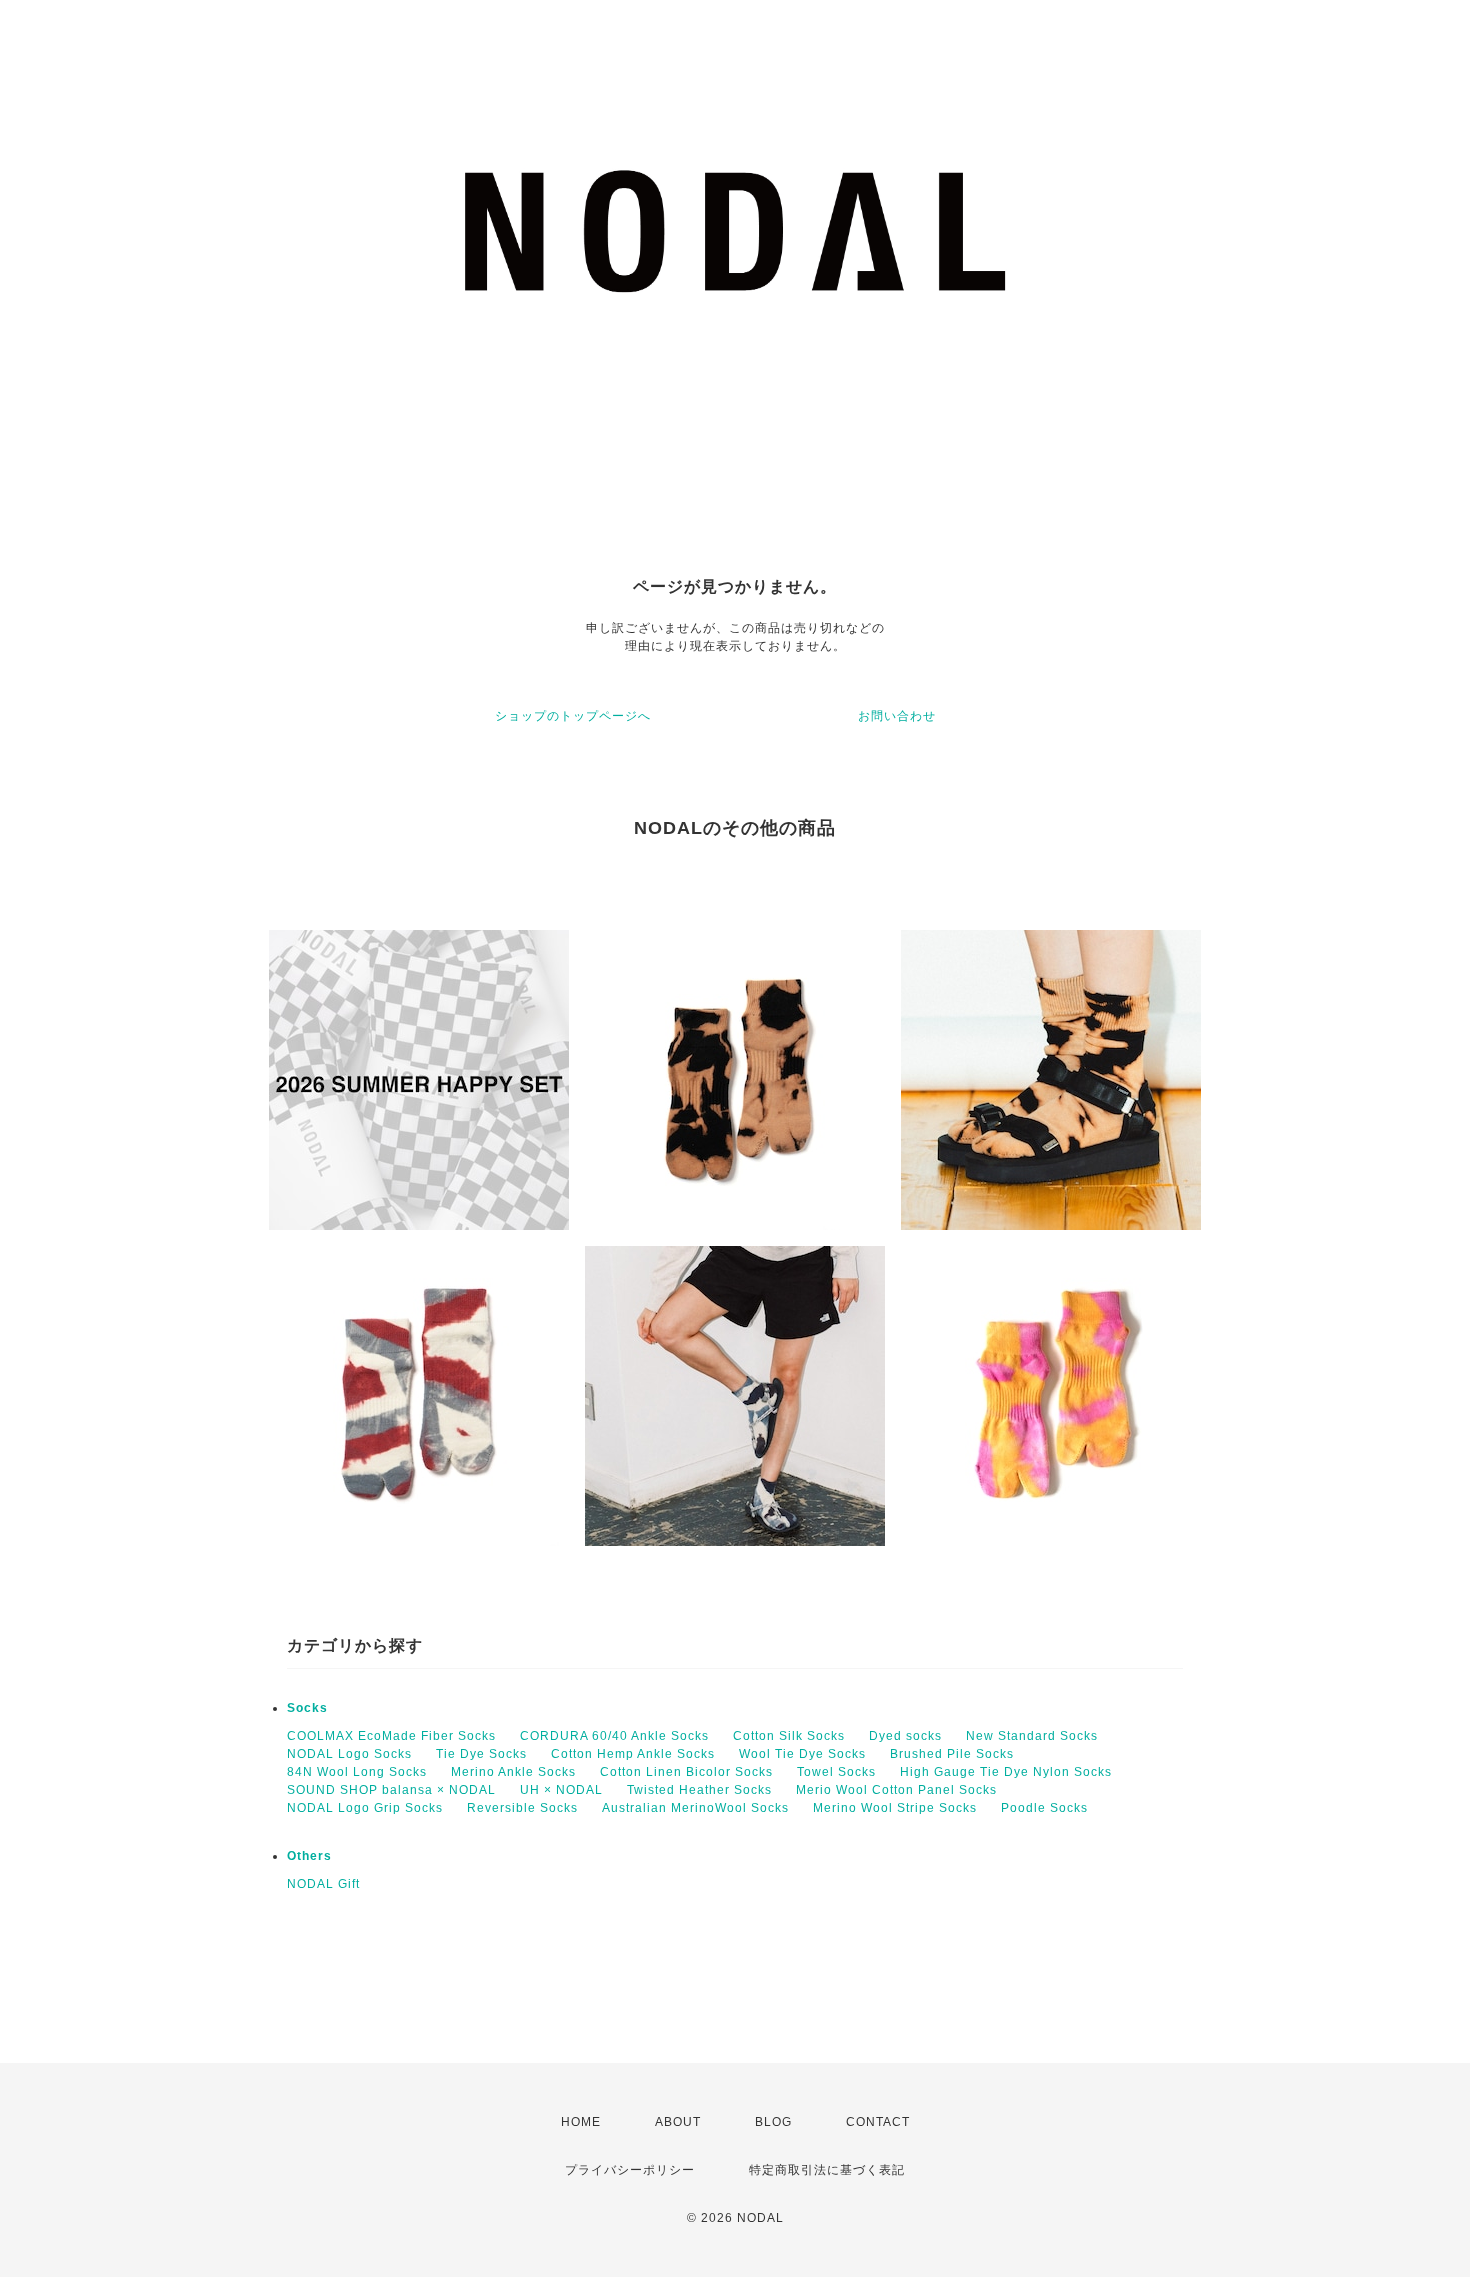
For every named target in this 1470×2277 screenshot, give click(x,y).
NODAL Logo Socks (349, 1754)
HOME (581, 2122)
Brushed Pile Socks (952, 1754)
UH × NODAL (561, 1790)
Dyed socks (905, 1736)
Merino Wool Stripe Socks (895, 1808)
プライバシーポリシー (630, 2170)
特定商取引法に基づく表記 (827, 2170)
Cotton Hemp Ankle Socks (633, 1754)
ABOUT (678, 2122)
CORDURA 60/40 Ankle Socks (614, 1736)
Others (309, 1856)
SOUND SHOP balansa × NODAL (391, 1790)
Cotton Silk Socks (789, 1736)
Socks (307, 1708)
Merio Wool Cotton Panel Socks (896, 1790)
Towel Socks (836, 1772)
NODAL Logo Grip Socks (365, 1808)
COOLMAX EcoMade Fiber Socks (391, 1736)
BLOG (773, 2122)
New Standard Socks (1032, 1736)
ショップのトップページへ (573, 716)
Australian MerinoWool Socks (695, 1808)
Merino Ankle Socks (513, 1772)
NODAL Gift (323, 1884)
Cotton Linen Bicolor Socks (686, 1772)
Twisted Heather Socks (699, 1790)
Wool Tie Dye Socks (802, 1754)
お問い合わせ (897, 716)
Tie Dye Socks (481, 1754)
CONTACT (878, 2122)
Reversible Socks (522, 1808)
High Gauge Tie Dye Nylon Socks (1006, 1772)
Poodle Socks (1044, 1808)
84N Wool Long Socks (357, 1772)
